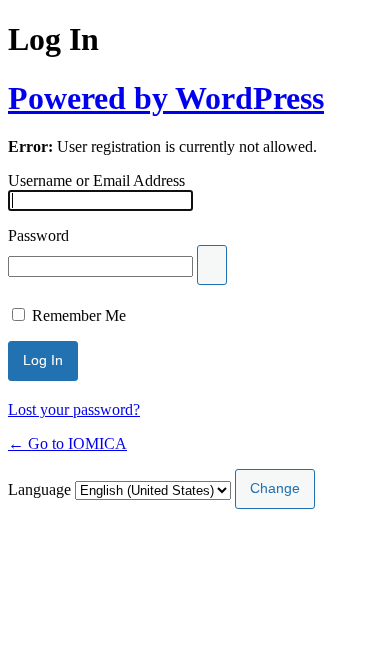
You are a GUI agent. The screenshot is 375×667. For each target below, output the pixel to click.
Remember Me (79, 315)
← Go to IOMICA (67, 443)
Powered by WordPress (166, 98)
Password (38, 235)
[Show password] (212, 265)
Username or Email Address (96, 180)
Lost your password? (74, 409)
